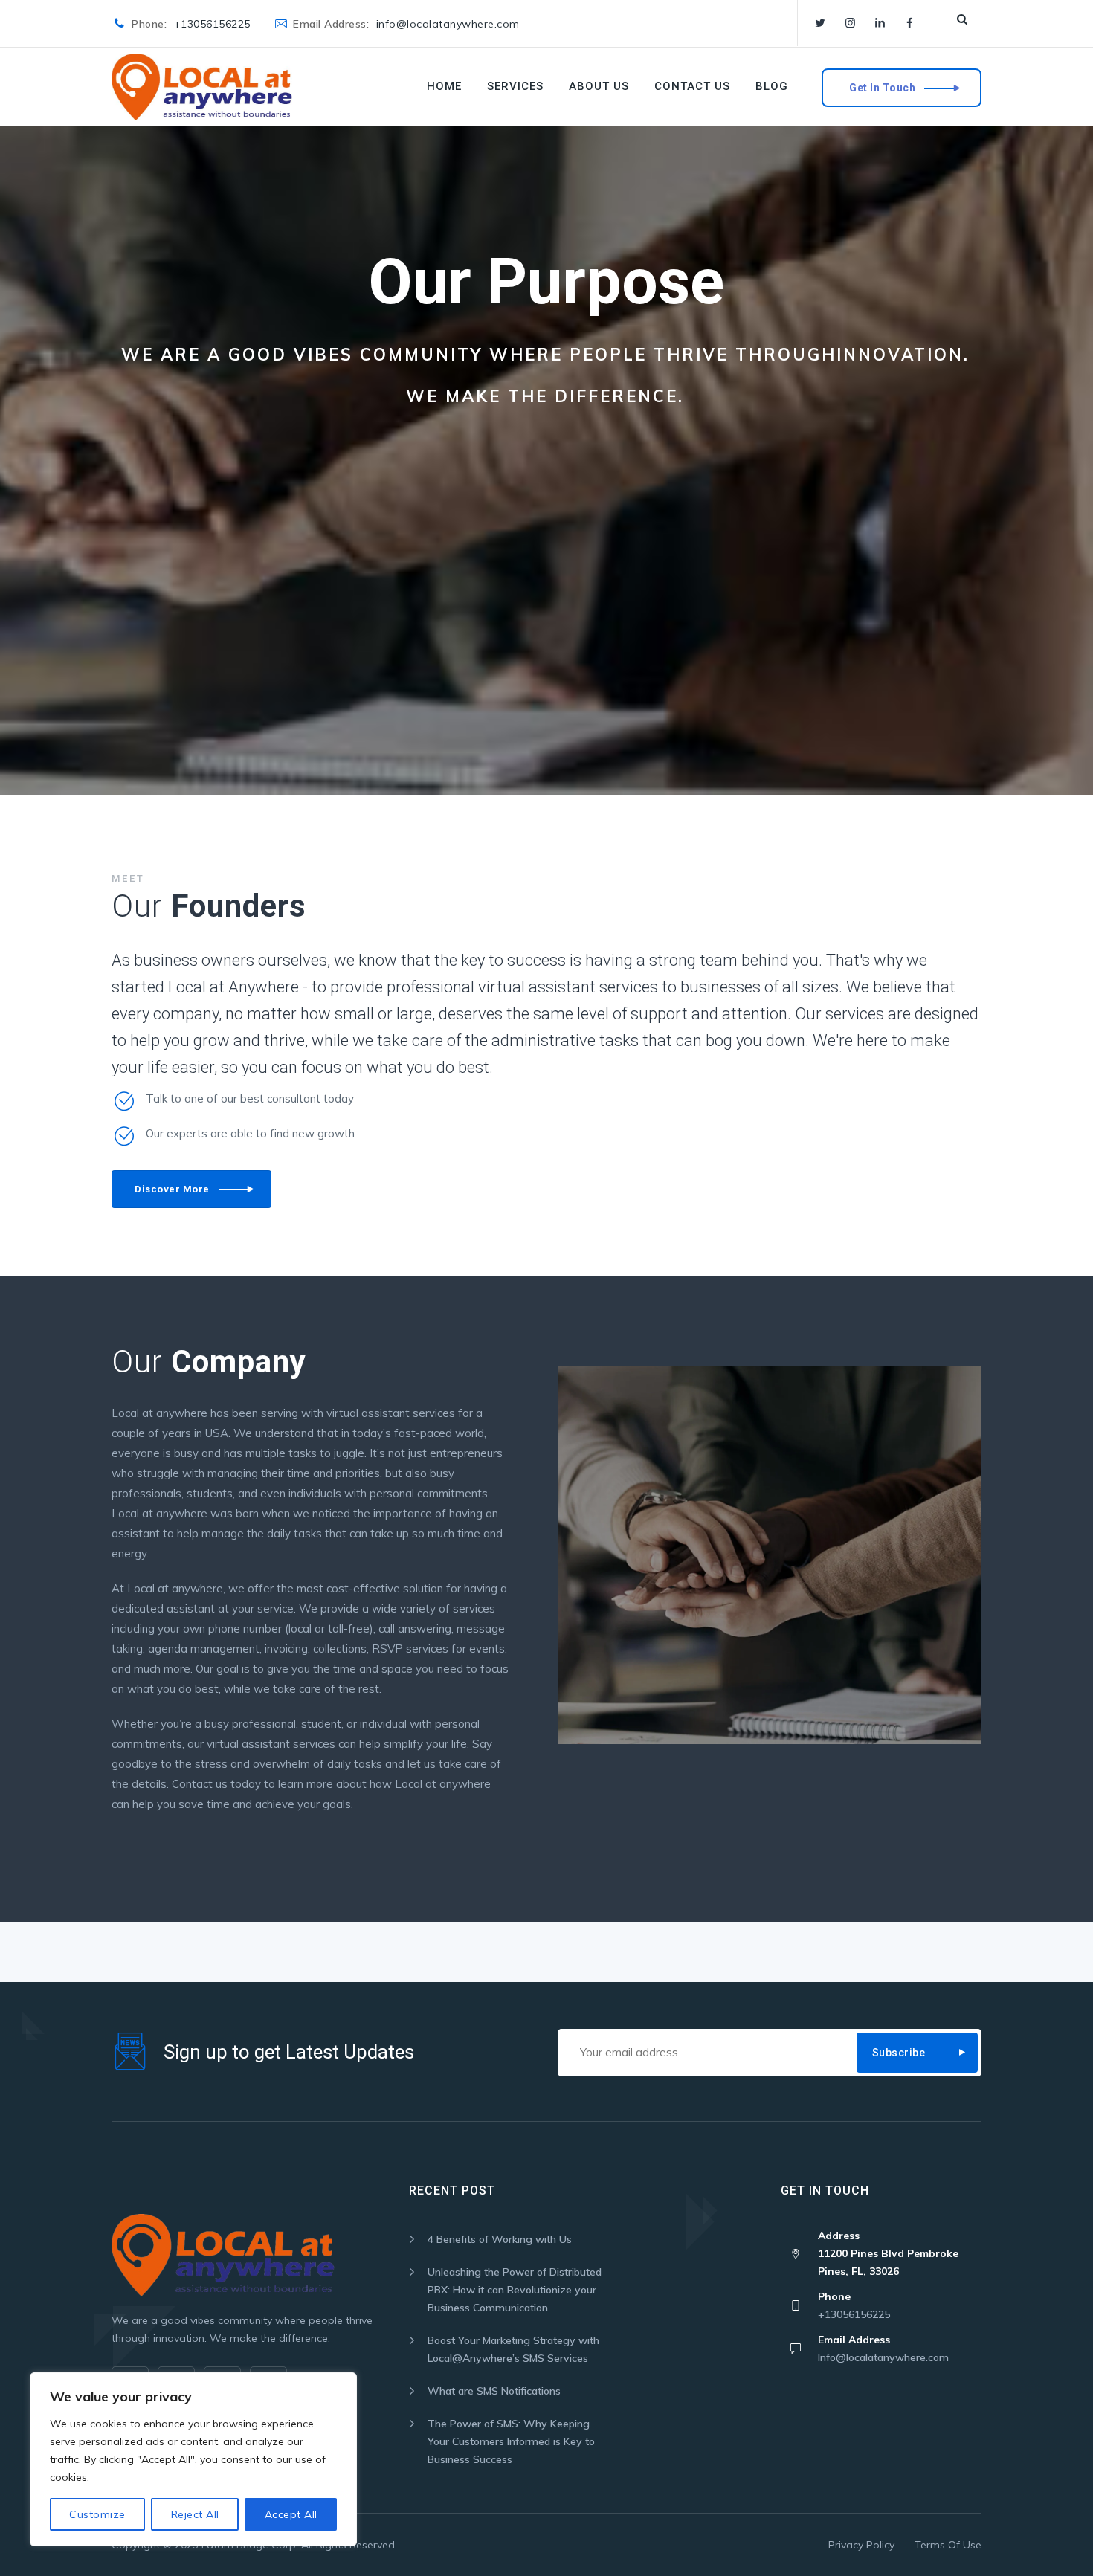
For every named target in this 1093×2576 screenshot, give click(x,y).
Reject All (195, 2514)
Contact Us (692, 86)
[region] (193, 2459)
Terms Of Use (948, 2545)
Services (515, 86)
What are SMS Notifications (494, 2391)
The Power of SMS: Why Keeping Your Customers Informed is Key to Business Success (511, 2441)
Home (444, 86)
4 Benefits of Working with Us (500, 2239)
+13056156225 (212, 24)
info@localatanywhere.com (448, 24)
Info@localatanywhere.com (883, 2357)
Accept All (291, 2514)
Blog (772, 86)
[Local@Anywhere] (202, 87)
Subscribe (899, 2053)
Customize (97, 2514)
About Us (599, 86)
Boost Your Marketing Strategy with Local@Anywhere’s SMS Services (513, 2349)
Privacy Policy (861, 2545)
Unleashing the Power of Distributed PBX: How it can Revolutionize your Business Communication (515, 2290)
